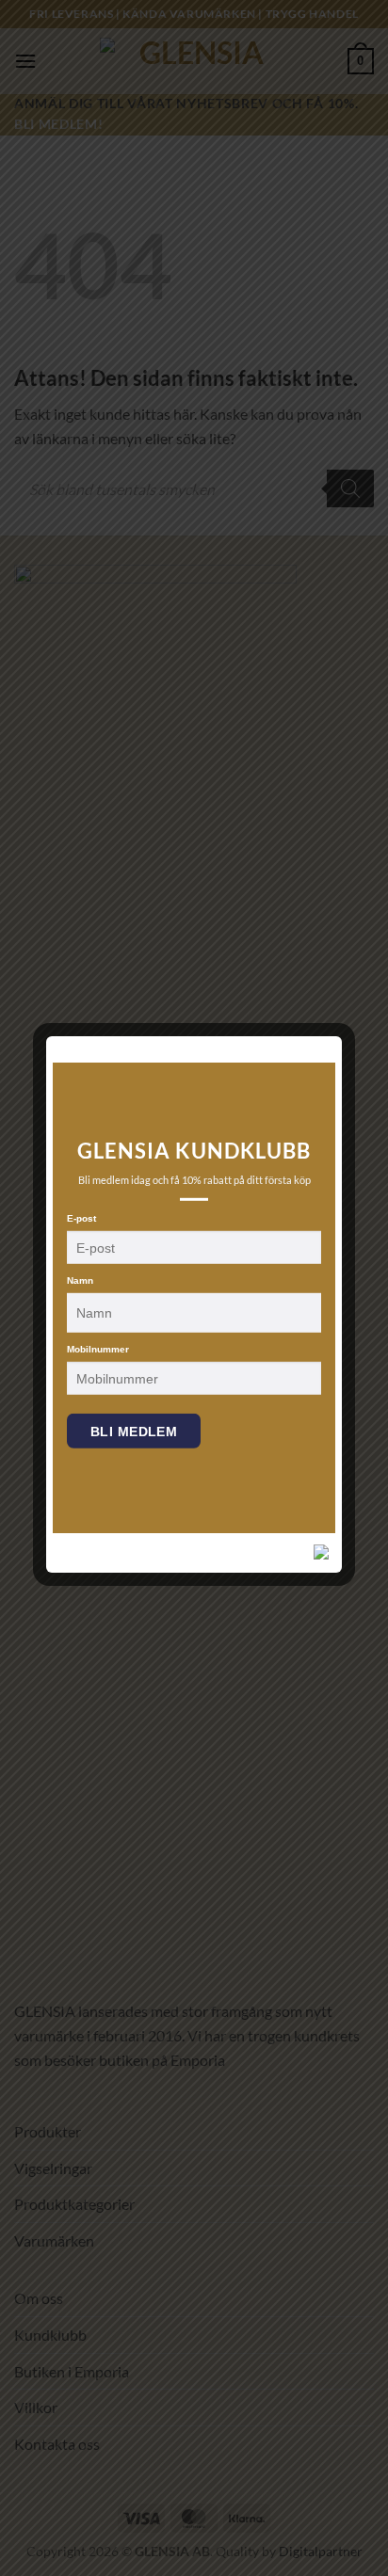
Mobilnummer (98, 1349)
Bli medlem (134, 1432)
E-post (81, 1218)
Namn (80, 1280)
